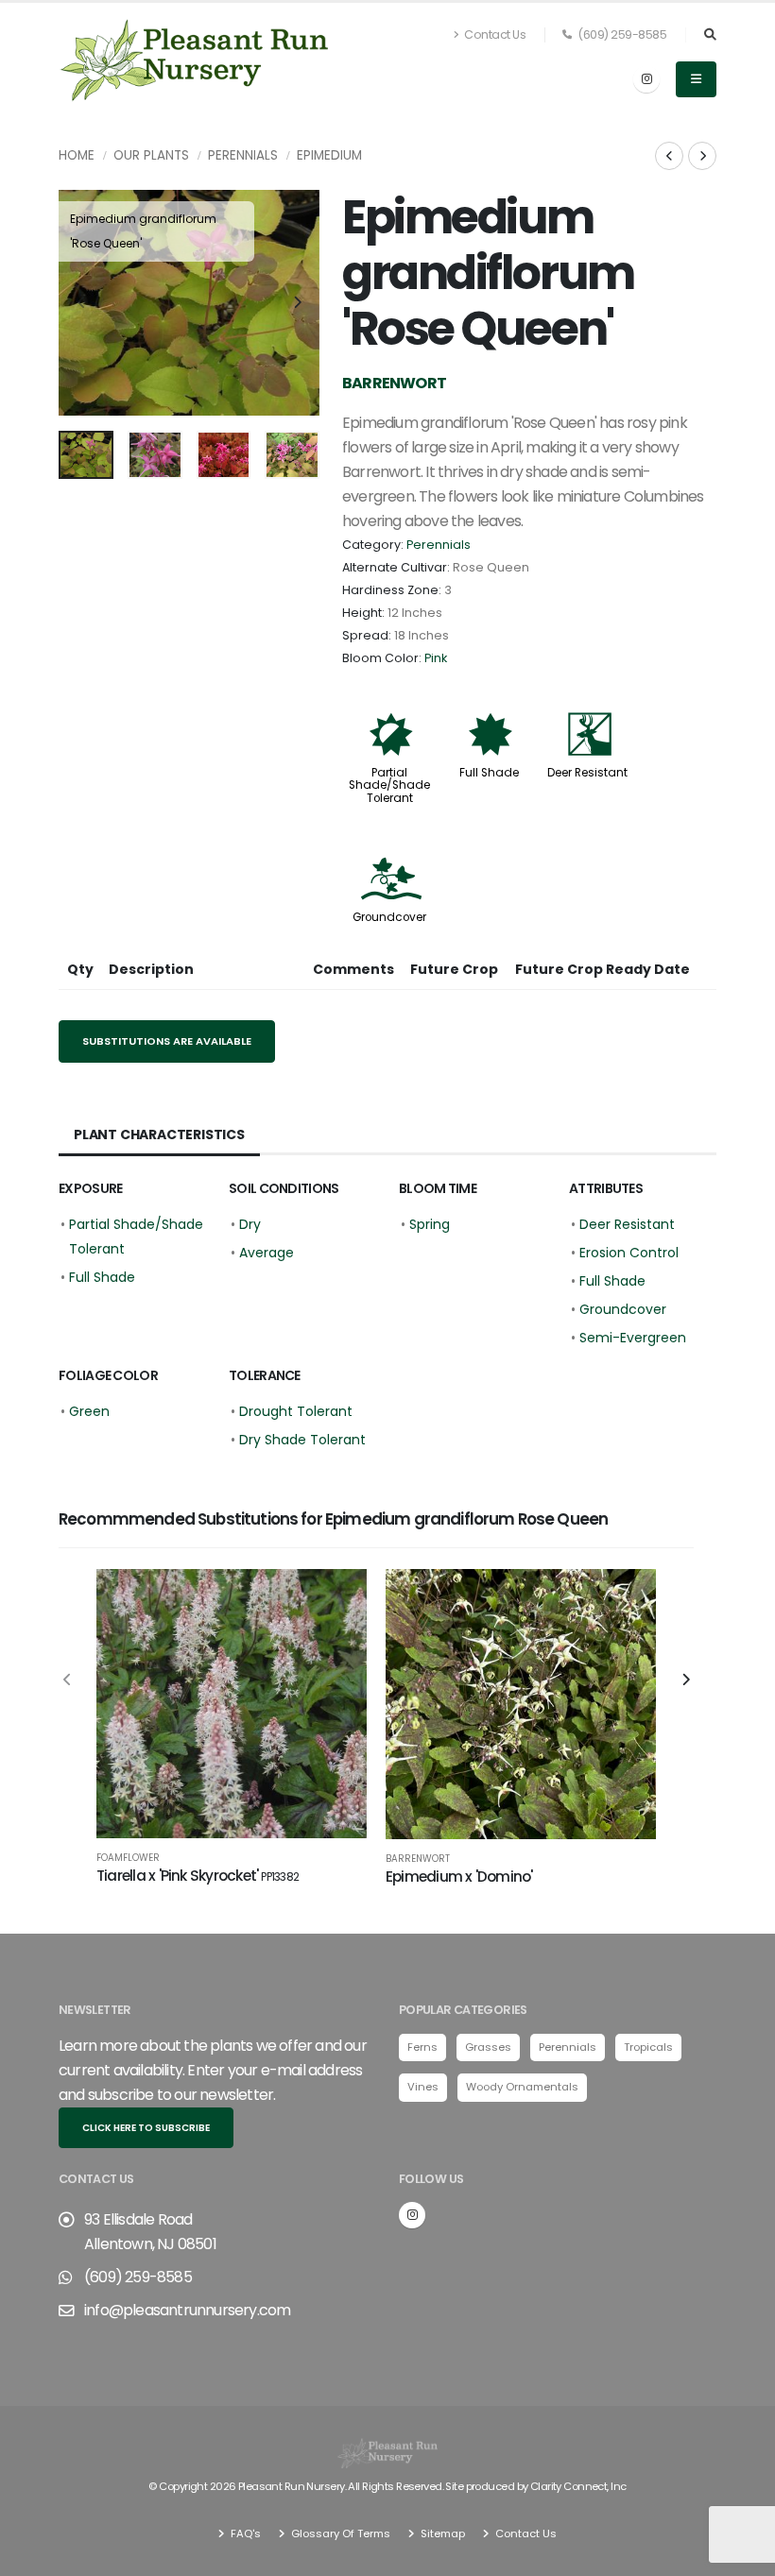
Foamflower (128, 1858)
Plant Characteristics (159, 1134)
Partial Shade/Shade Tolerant (389, 785)
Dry (250, 1224)
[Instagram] (646, 79)
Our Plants (151, 155)
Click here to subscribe (146, 2128)
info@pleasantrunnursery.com (187, 2310)
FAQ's (244, 2533)
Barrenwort (418, 1859)
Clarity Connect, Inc (578, 2486)
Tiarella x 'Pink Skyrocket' (198, 1876)
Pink (436, 658)
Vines (423, 2087)
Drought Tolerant (296, 1411)
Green (89, 1411)
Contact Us (494, 34)
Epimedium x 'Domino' (459, 1877)
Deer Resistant (587, 773)
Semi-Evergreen (633, 1338)
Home (77, 155)
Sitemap (441, 2533)
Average (267, 1253)
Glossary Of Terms (339, 2533)
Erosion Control (629, 1253)
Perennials (243, 155)
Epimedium (329, 155)
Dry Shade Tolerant (302, 1440)
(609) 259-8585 (621, 34)
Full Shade (489, 773)
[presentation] (82, 303)
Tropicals (648, 2047)
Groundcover (389, 917)
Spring (430, 1224)
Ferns (422, 2047)
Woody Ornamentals (522, 2087)
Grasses (488, 2047)
